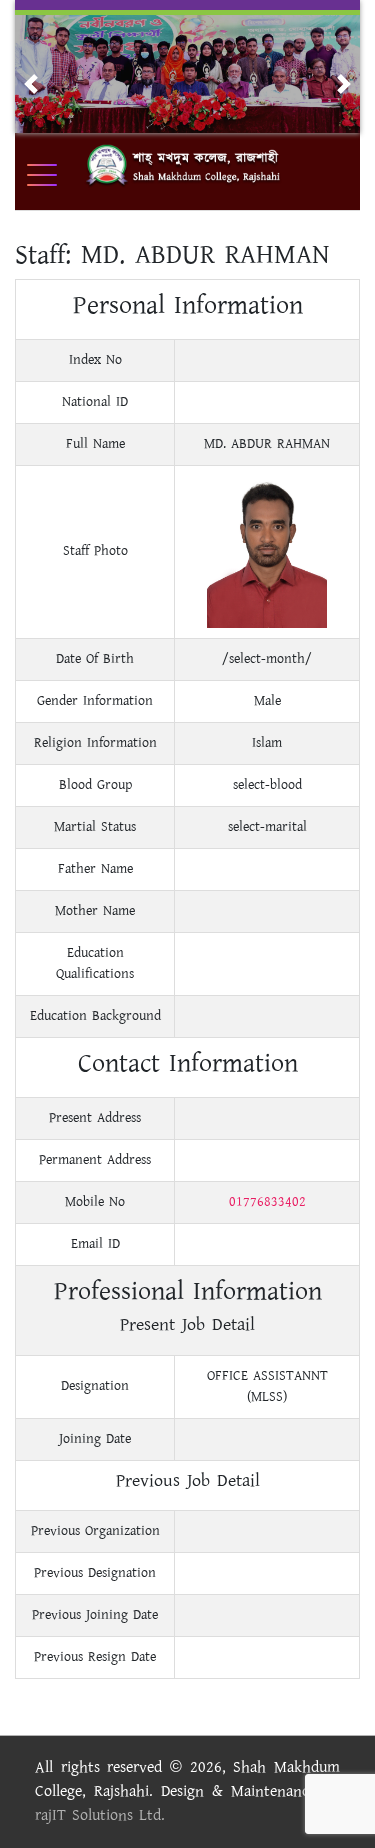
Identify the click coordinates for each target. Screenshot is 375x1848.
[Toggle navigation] (55, 175)
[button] (31, 84)
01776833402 (267, 1202)
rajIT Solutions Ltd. (100, 1815)
